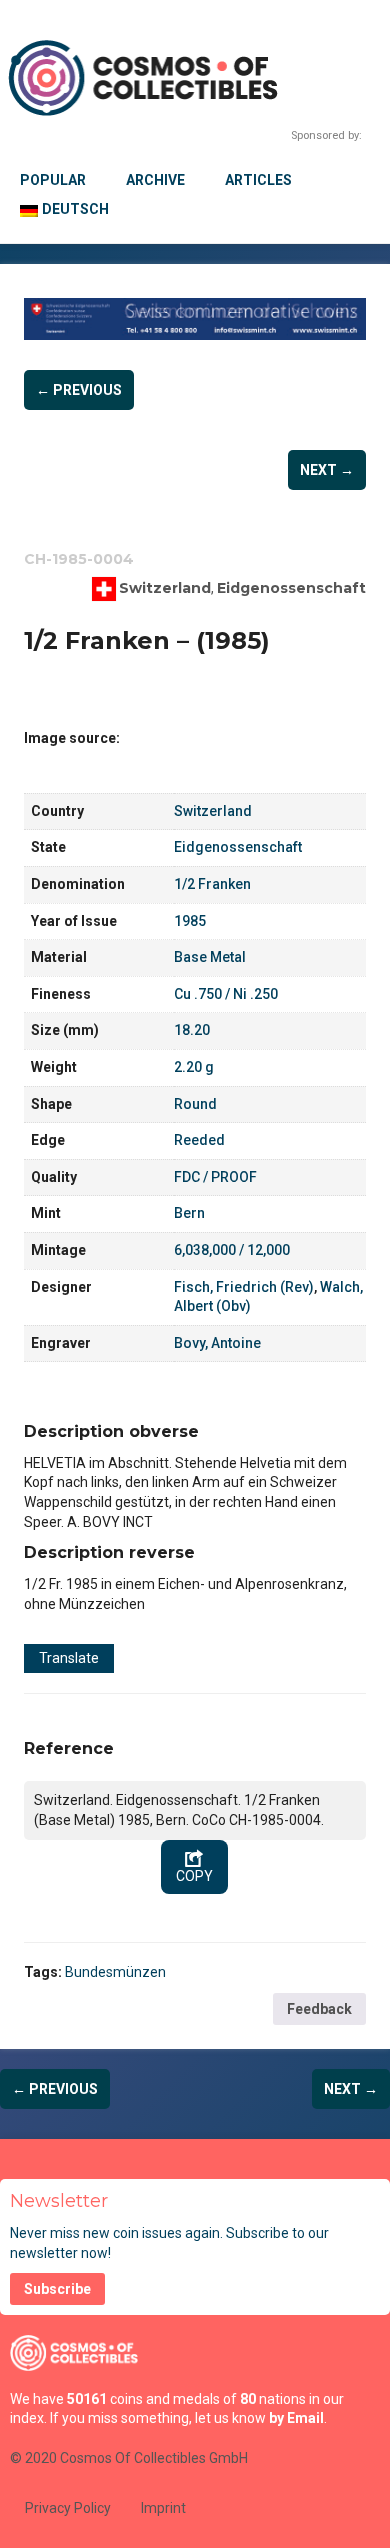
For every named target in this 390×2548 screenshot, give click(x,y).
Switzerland (165, 588)
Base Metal (210, 957)
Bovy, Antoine (217, 1343)
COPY (194, 1876)
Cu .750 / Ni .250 (226, 994)
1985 (190, 921)
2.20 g (194, 1067)
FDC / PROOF (215, 1177)
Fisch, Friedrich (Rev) (244, 1287)
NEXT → (327, 470)
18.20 (192, 1030)
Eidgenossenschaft (291, 588)
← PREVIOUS (79, 390)
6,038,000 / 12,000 (232, 1250)
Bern (189, 1213)
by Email (296, 2418)
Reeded (199, 1140)
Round (195, 1104)
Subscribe (57, 2289)
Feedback (319, 2009)
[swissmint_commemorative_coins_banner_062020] (195, 319)
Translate (69, 1658)
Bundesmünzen (115, 1972)
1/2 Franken (212, 884)
